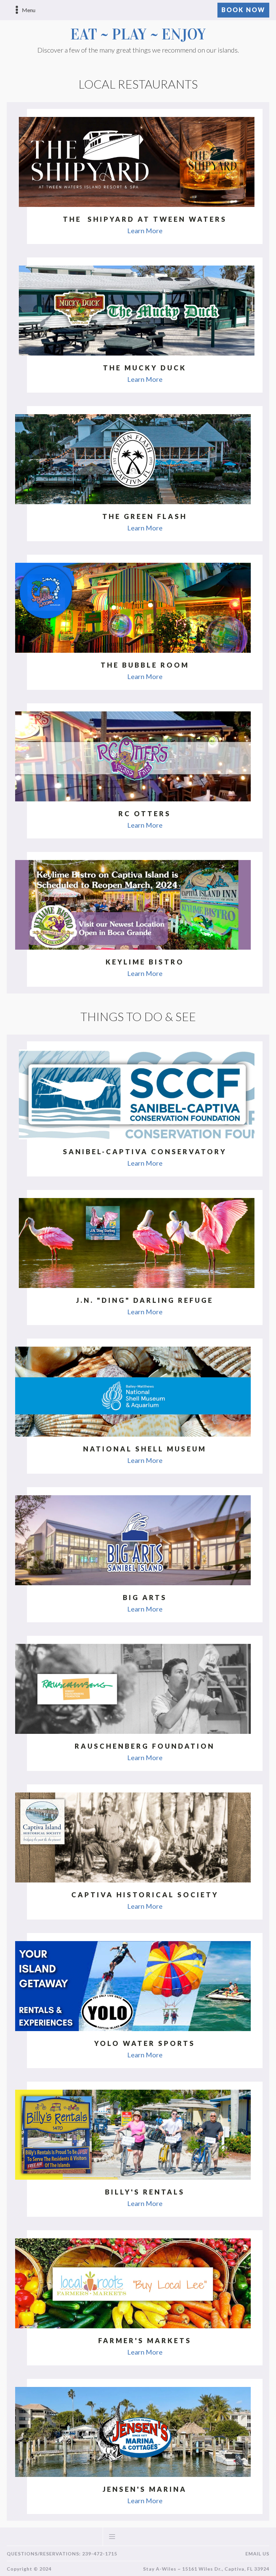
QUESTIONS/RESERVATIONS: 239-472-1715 (62, 2554)
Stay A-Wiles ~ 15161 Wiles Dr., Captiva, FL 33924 (206, 2569)
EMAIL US (257, 2554)
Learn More (145, 231)
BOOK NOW (243, 10)
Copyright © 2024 (29, 2569)
